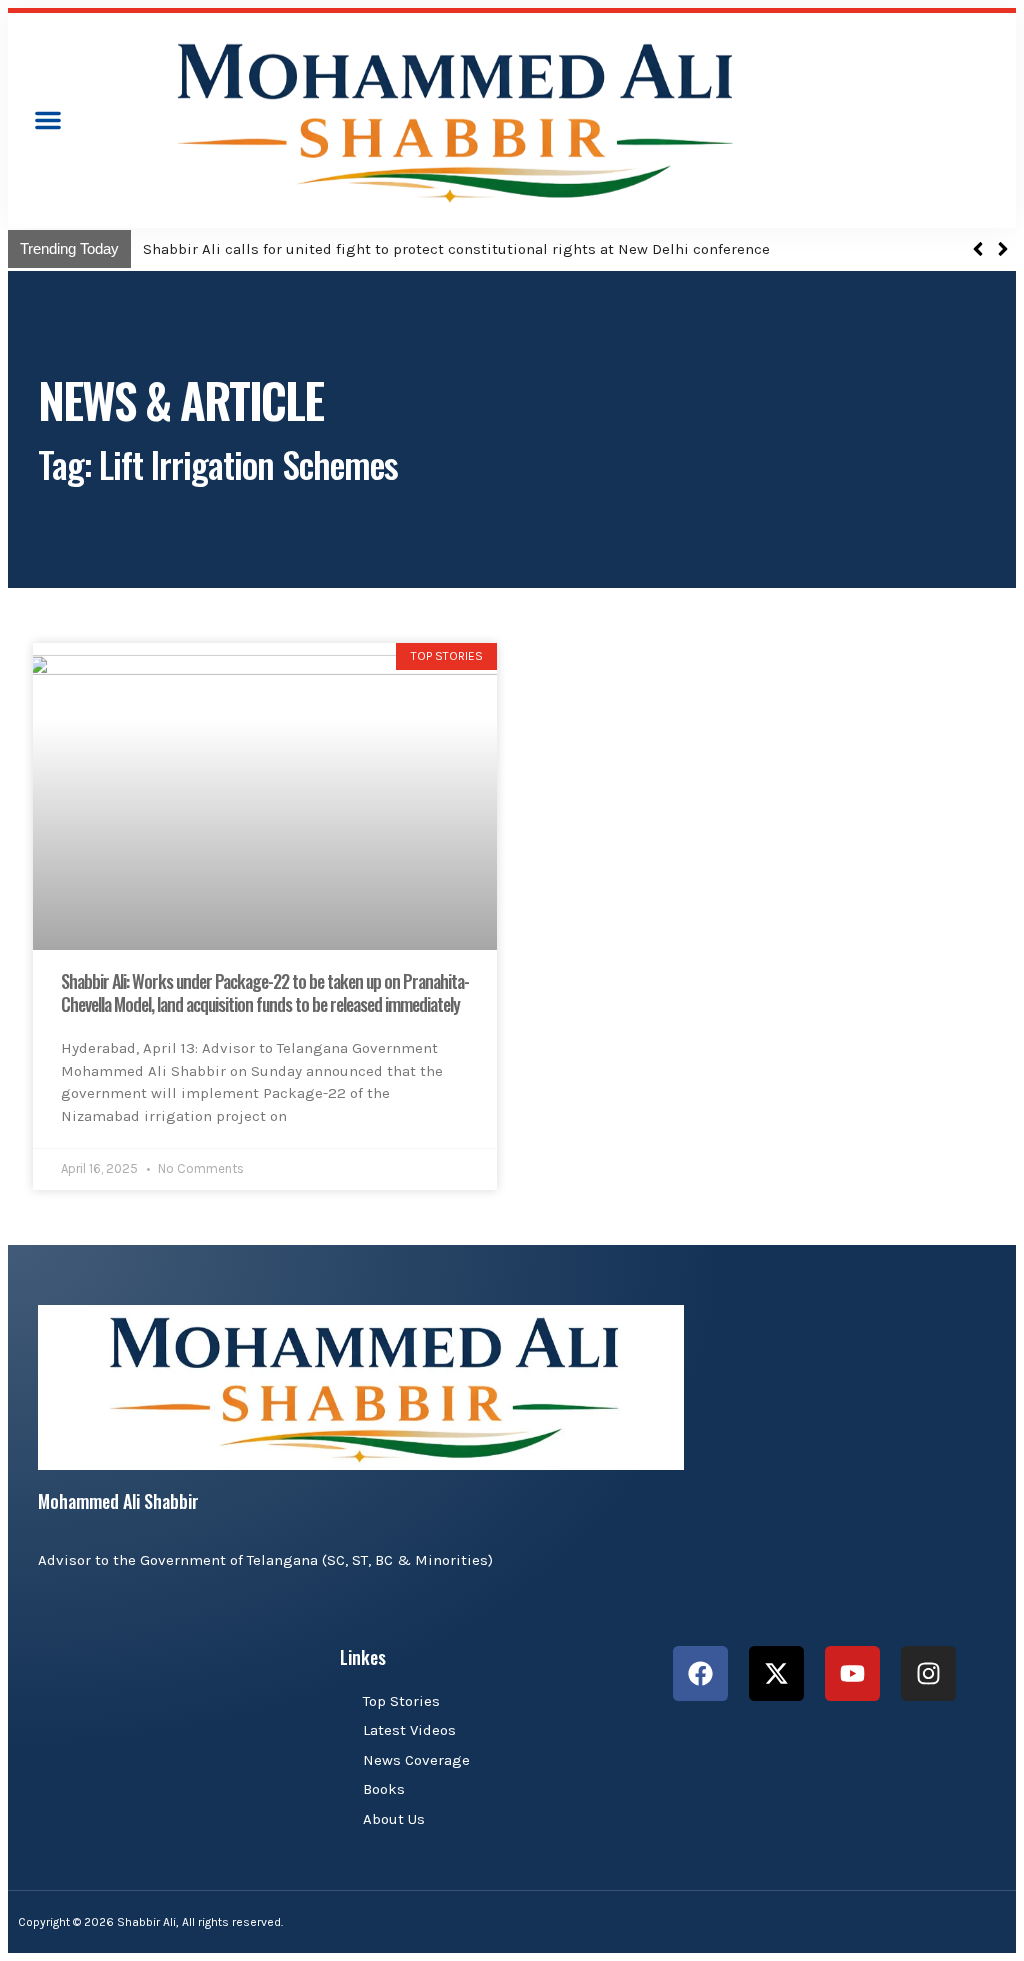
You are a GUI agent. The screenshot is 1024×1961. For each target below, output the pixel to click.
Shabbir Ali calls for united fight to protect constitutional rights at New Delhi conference (456, 249)
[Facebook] (700, 1673)
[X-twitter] (776, 1673)
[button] (48, 120)
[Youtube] (852, 1673)
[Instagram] (928, 1673)
